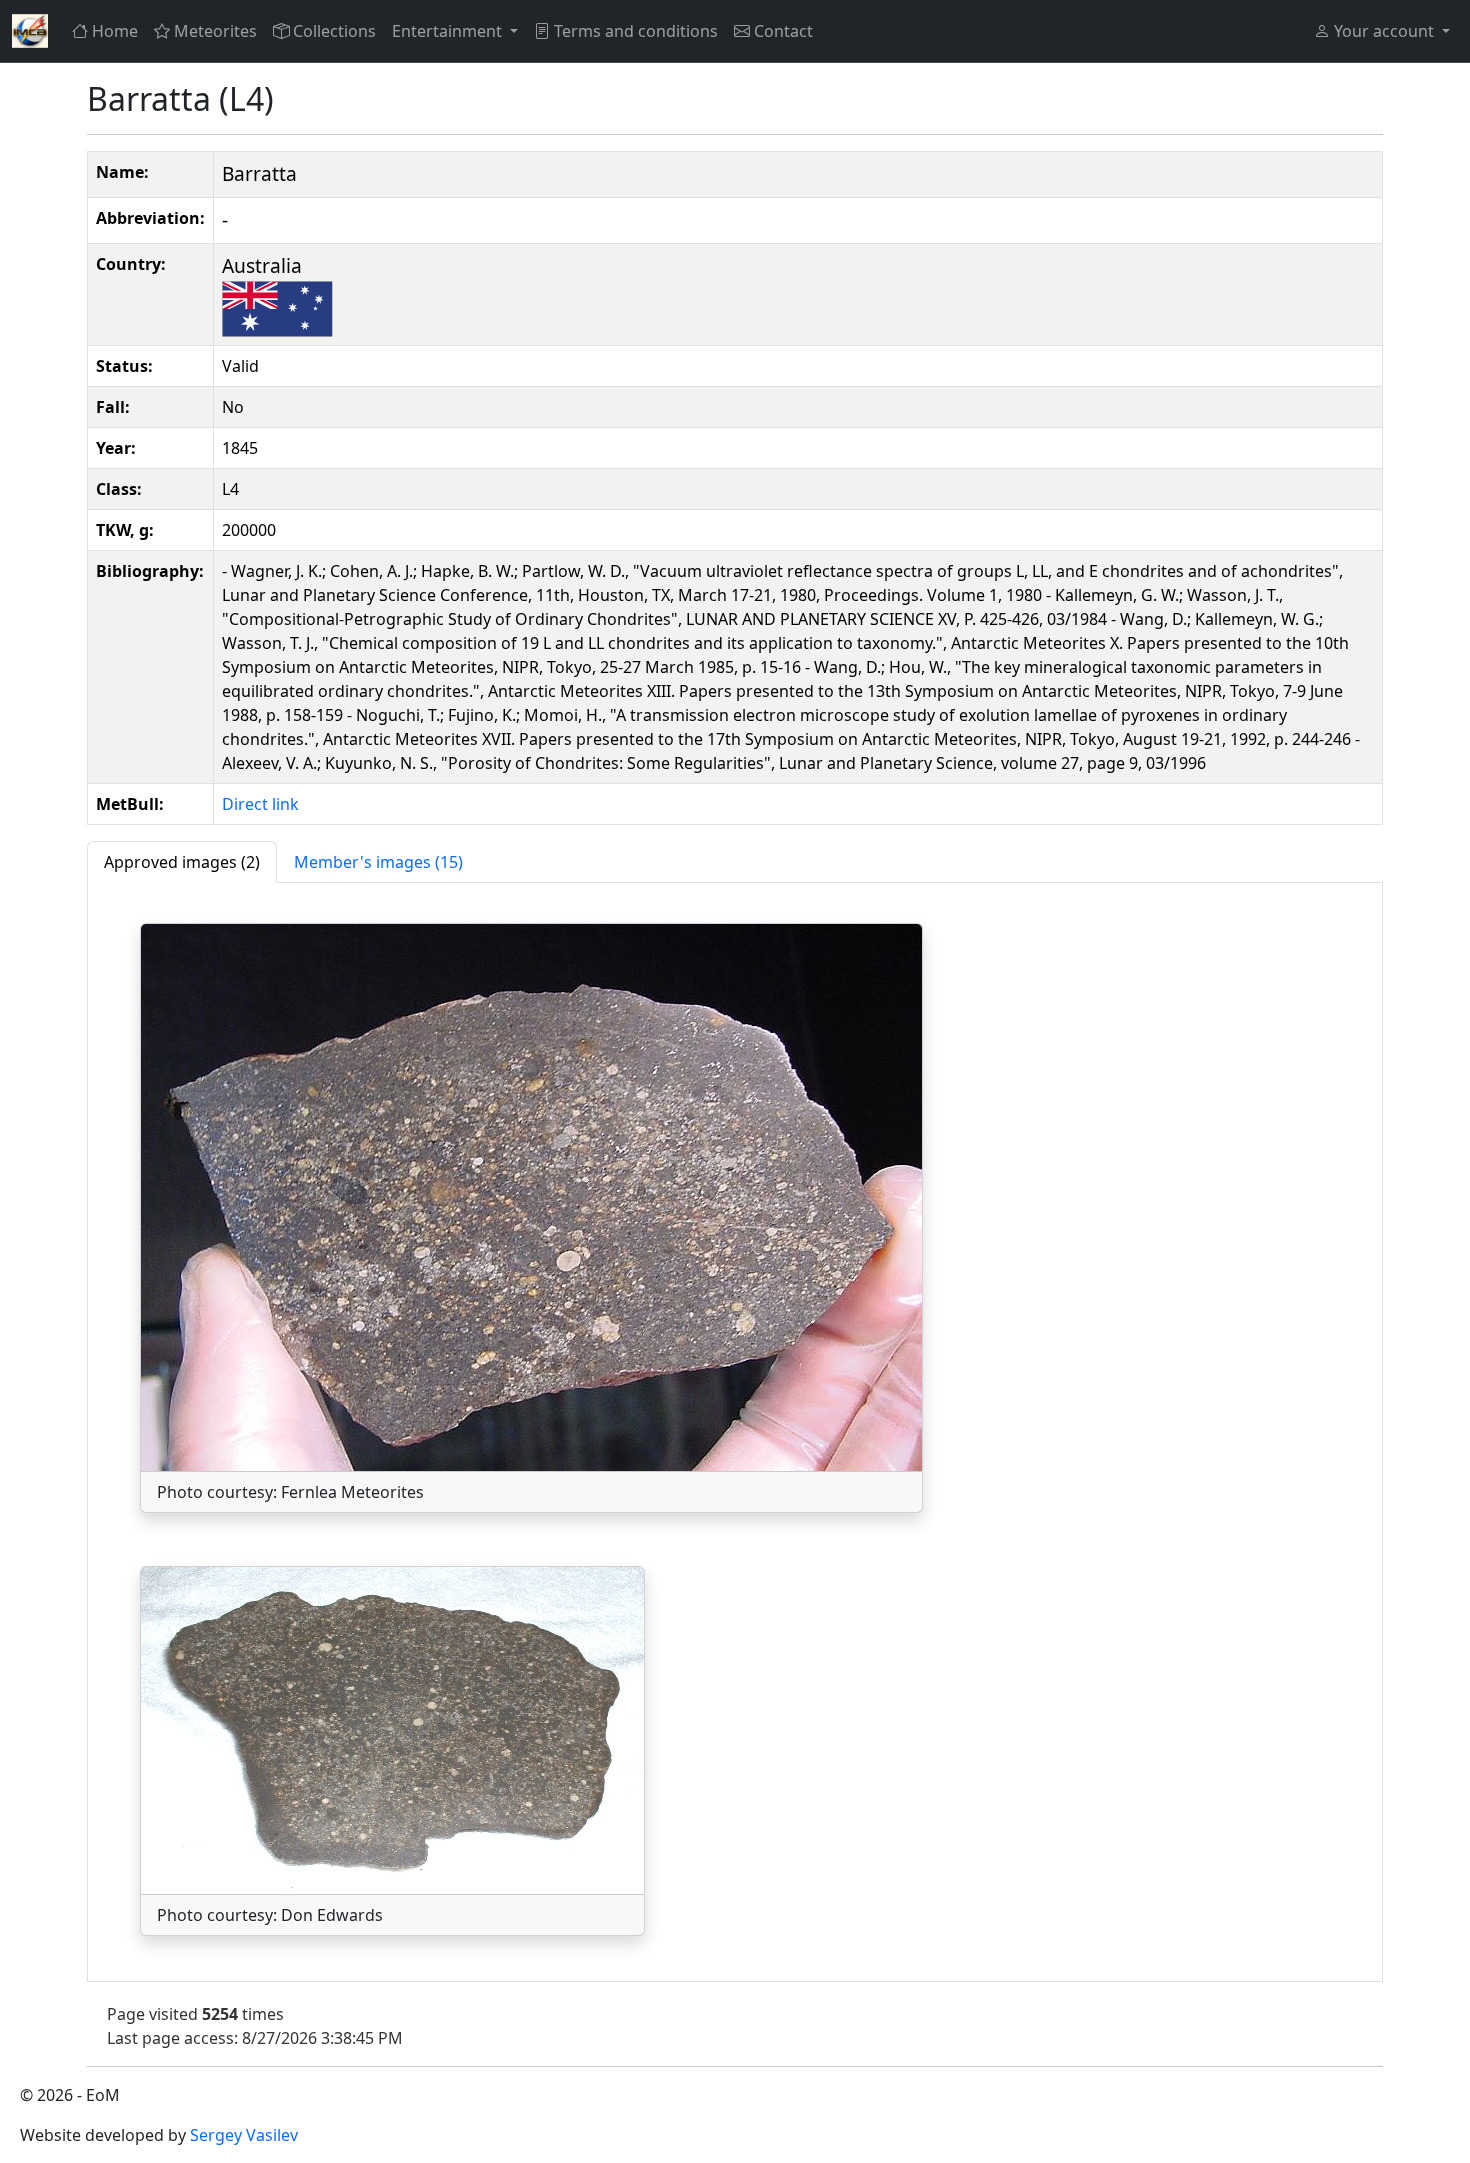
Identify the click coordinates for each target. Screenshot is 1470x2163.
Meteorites (215, 31)
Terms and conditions (636, 31)
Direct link (260, 804)
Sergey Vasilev (244, 2135)
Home (115, 31)
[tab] (182, 862)
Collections (334, 31)
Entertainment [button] (449, 31)
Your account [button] (1384, 31)
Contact (783, 31)
